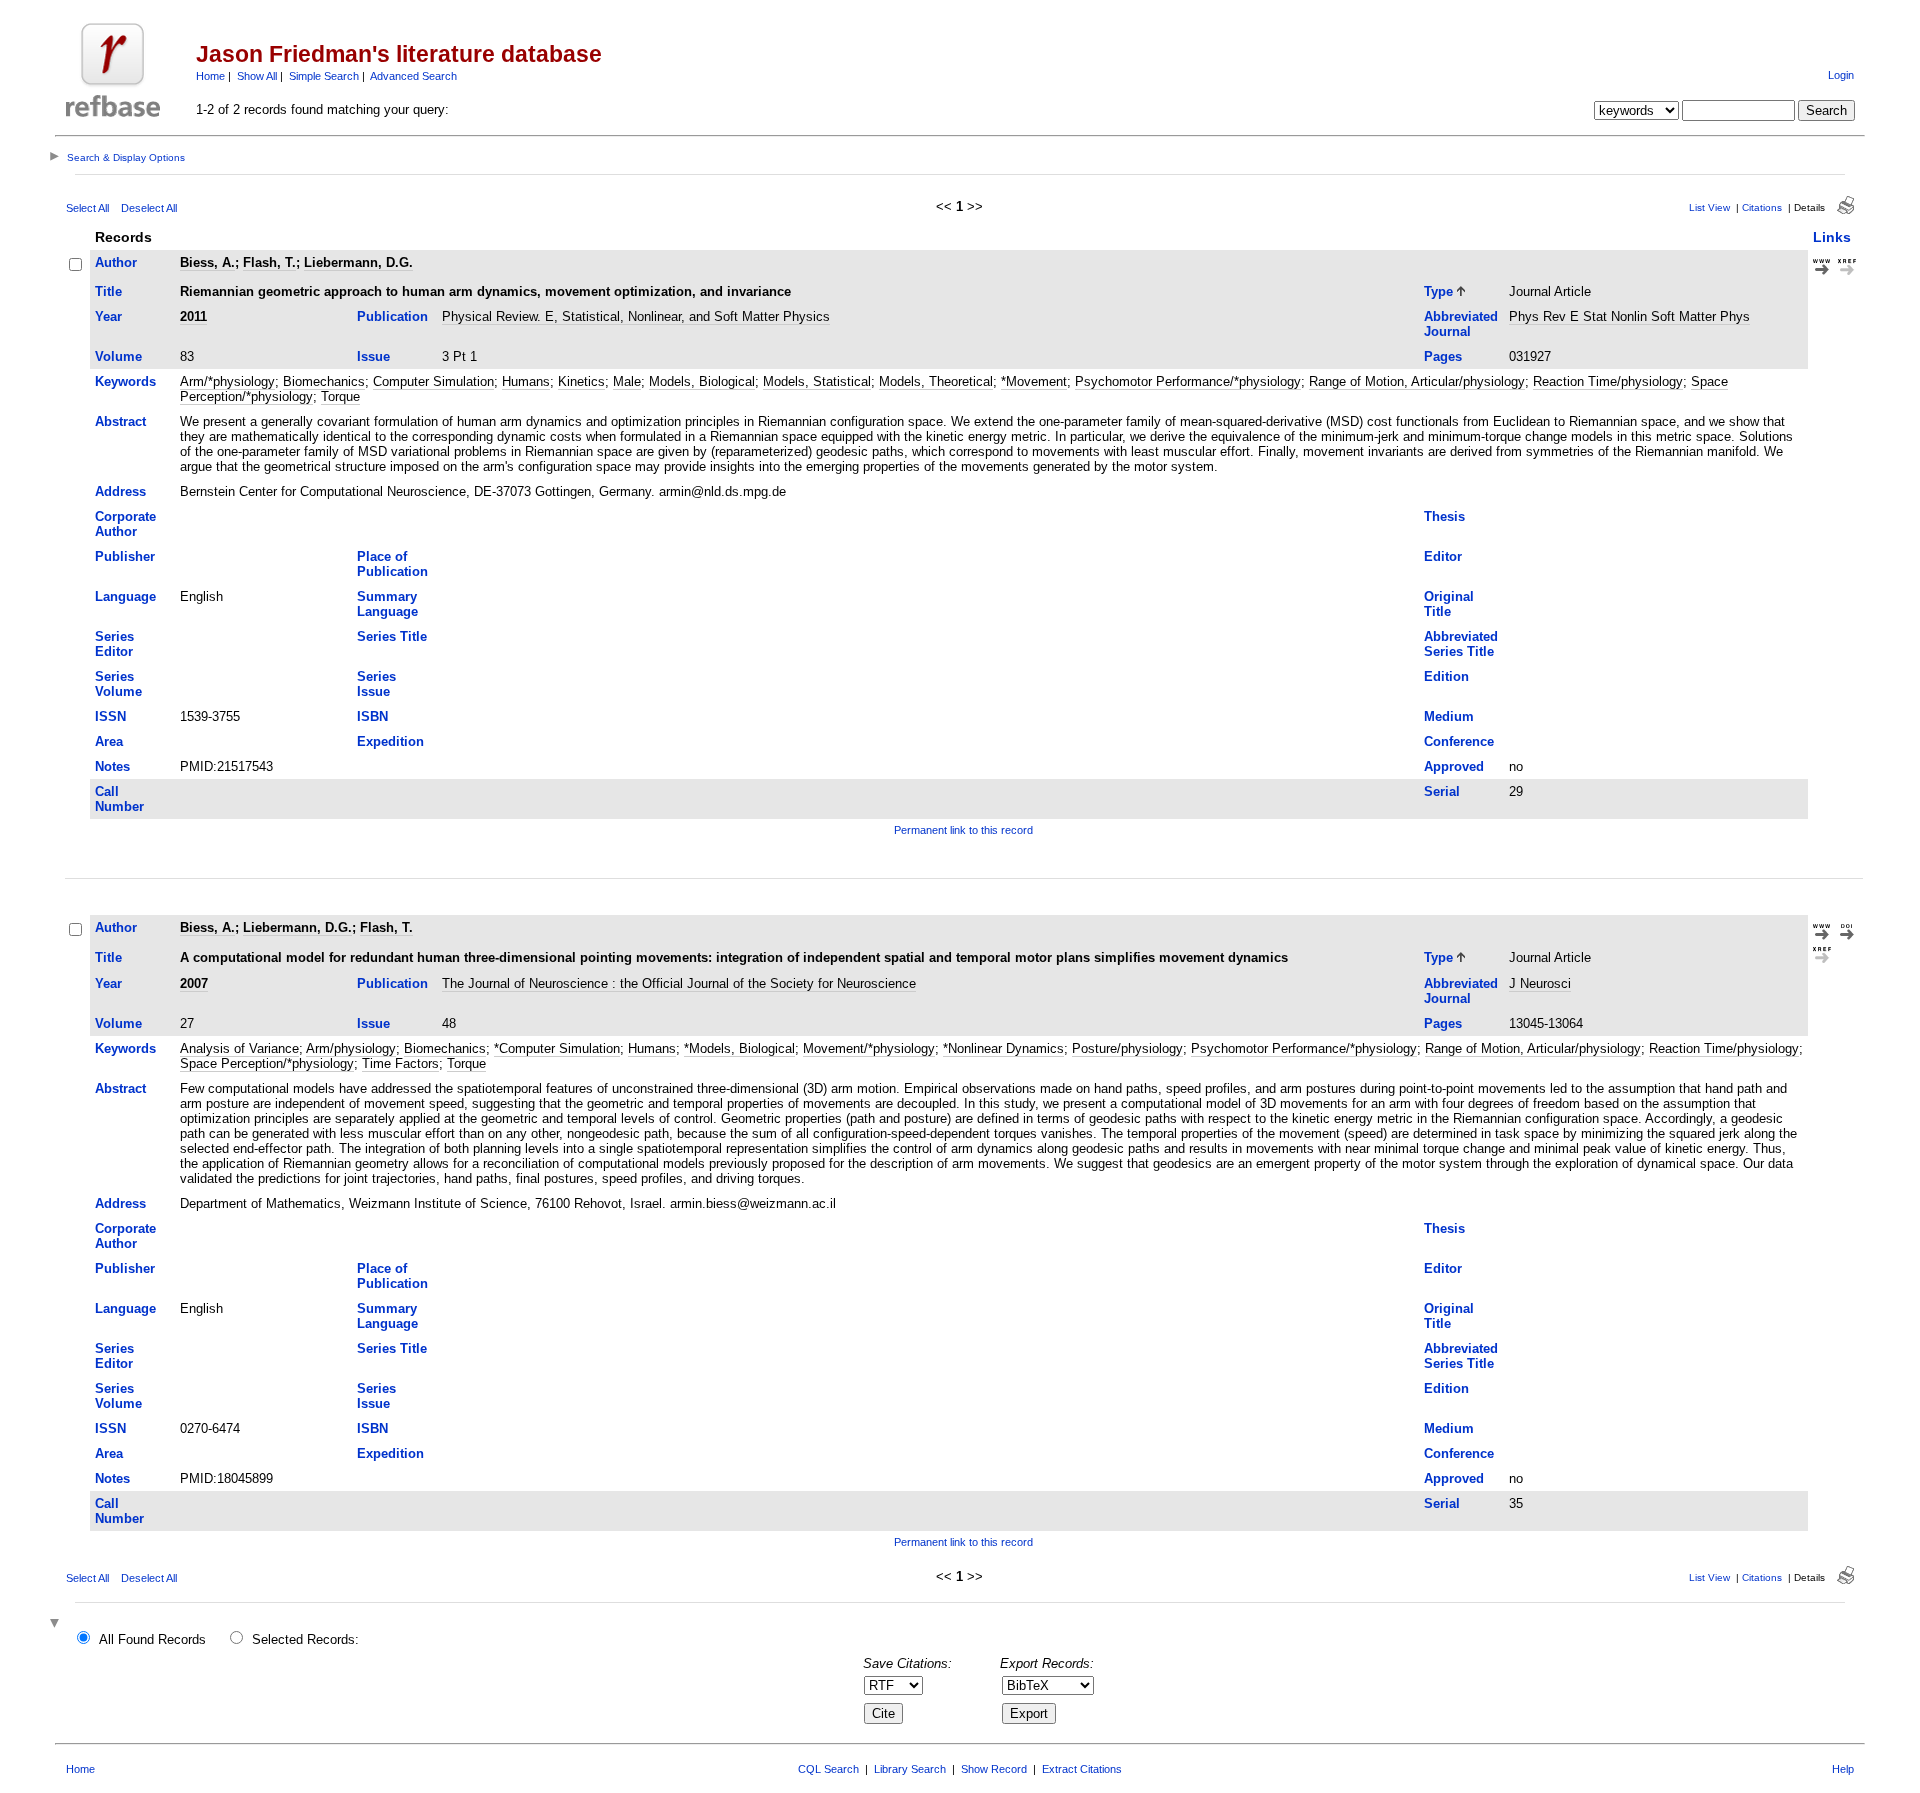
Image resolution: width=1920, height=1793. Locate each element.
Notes (112, 766)
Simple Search (324, 76)
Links (1832, 237)
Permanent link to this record (963, 830)
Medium (1449, 716)
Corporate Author (125, 524)
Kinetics (581, 381)
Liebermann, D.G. (358, 262)
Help (1843, 1769)
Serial (1442, 791)
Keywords (125, 381)
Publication (392, 316)
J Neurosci (1540, 983)
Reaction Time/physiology (1608, 381)
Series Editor (114, 644)
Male (627, 381)
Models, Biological (702, 381)
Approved (1454, 766)
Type (1438, 291)
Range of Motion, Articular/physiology (1417, 381)
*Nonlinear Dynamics (1003, 1048)
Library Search (910, 1769)
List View (1709, 207)
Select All (87, 208)
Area (109, 741)
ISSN (110, 716)
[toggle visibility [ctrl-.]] (57, 1624)
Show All (257, 76)
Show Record (994, 1769)
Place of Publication (392, 564)
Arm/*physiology (227, 381)
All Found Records (152, 1639)
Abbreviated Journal (1461, 324)
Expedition (390, 741)
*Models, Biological (739, 1048)
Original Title (1449, 604)
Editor (1443, 556)
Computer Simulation (433, 381)
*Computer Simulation (557, 1048)
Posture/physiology (1127, 1048)
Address (120, 491)
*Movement (1034, 381)
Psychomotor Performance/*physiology (1188, 381)
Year (108, 316)
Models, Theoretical (936, 381)
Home (210, 76)
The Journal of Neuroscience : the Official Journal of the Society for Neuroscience (679, 983)
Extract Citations (1082, 1769)
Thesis (1444, 516)
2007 (194, 983)
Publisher (125, 556)
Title (108, 291)
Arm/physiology (351, 1048)
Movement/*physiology (869, 1048)
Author (116, 262)
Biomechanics (324, 381)
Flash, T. (269, 262)
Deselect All (149, 208)
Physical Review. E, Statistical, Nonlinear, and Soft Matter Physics (636, 316)
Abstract (120, 421)
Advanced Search (413, 76)
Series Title (392, 636)
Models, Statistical (817, 381)
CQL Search (828, 1769)
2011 (193, 316)
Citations (1762, 207)
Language (125, 596)
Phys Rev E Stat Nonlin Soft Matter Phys (1629, 316)
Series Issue (376, 684)
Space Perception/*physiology (267, 1063)
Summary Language (387, 604)
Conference (1459, 741)
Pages (1443, 356)
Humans (526, 381)
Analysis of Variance (239, 1048)
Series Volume (118, 684)
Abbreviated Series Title (1461, 644)
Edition (1446, 676)
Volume (118, 356)
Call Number (119, 799)
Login (1841, 75)
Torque (340, 396)
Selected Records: (305, 1639)
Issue (373, 356)
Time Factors (400, 1063)
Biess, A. (207, 262)
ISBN (372, 716)
